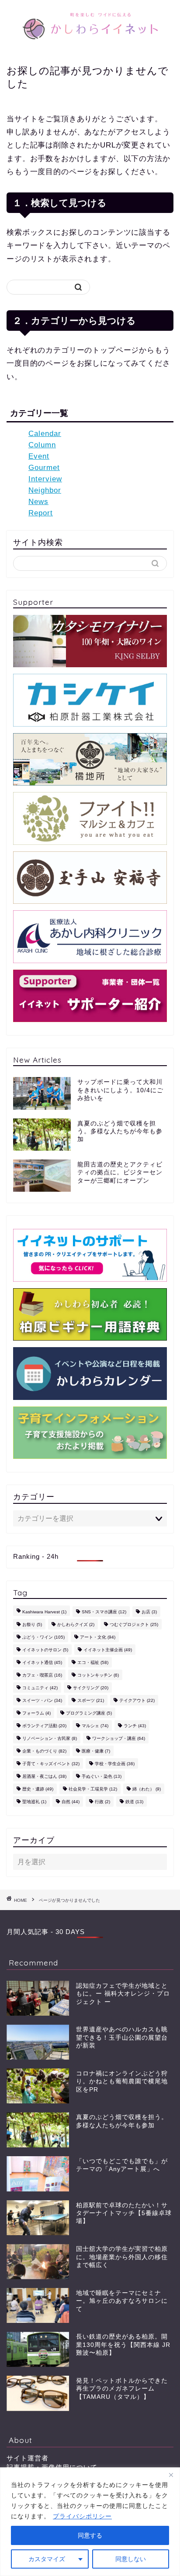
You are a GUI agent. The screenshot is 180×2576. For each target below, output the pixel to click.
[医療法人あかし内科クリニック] (90, 936)
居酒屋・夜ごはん (44, 1776)
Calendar (45, 434)
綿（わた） (147, 1789)
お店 (149, 1612)
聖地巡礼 (34, 1802)
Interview (45, 479)
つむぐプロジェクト (134, 1624)
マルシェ (95, 1726)
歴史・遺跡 (38, 1789)
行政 (102, 1802)
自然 (71, 1802)
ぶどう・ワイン (43, 1637)
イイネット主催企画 (108, 1650)
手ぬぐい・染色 (102, 1776)
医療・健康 (96, 1751)
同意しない (131, 2559)
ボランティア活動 (44, 1726)
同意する (90, 2535)
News (38, 502)
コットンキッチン (98, 1675)
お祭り (32, 1624)
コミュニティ (40, 1688)
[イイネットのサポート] (90, 1255)
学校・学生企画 (115, 1764)
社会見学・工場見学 (93, 1789)
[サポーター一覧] (90, 996)
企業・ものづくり (44, 1751)
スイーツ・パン (42, 1700)
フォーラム (36, 1713)
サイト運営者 (28, 2458)
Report (41, 513)
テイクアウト (137, 1700)
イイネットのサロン (45, 1650)
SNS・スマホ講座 (104, 1612)
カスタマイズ (47, 2559)
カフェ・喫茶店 (42, 1675)
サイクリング (91, 1688)
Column (42, 445)
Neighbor (45, 490)
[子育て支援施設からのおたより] (90, 1433)
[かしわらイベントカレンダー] (90, 1373)
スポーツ (91, 1700)
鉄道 (134, 1802)
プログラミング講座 (89, 1713)
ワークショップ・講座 (119, 1738)
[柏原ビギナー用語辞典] (90, 1314)
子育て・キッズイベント (51, 1764)
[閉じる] (171, 2475)
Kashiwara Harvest (44, 1612)
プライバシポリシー (82, 2516)
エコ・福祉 (93, 1662)
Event (39, 456)
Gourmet (44, 468)
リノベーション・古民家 (50, 1738)
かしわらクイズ (76, 1624)
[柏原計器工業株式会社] (90, 700)
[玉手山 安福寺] (90, 878)
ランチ (135, 1726)
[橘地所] (90, 759)
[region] (90, 2522)
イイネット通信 (42, 1662)
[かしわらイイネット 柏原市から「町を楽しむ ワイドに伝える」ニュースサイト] (90, 46)
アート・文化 (98, 1637)
